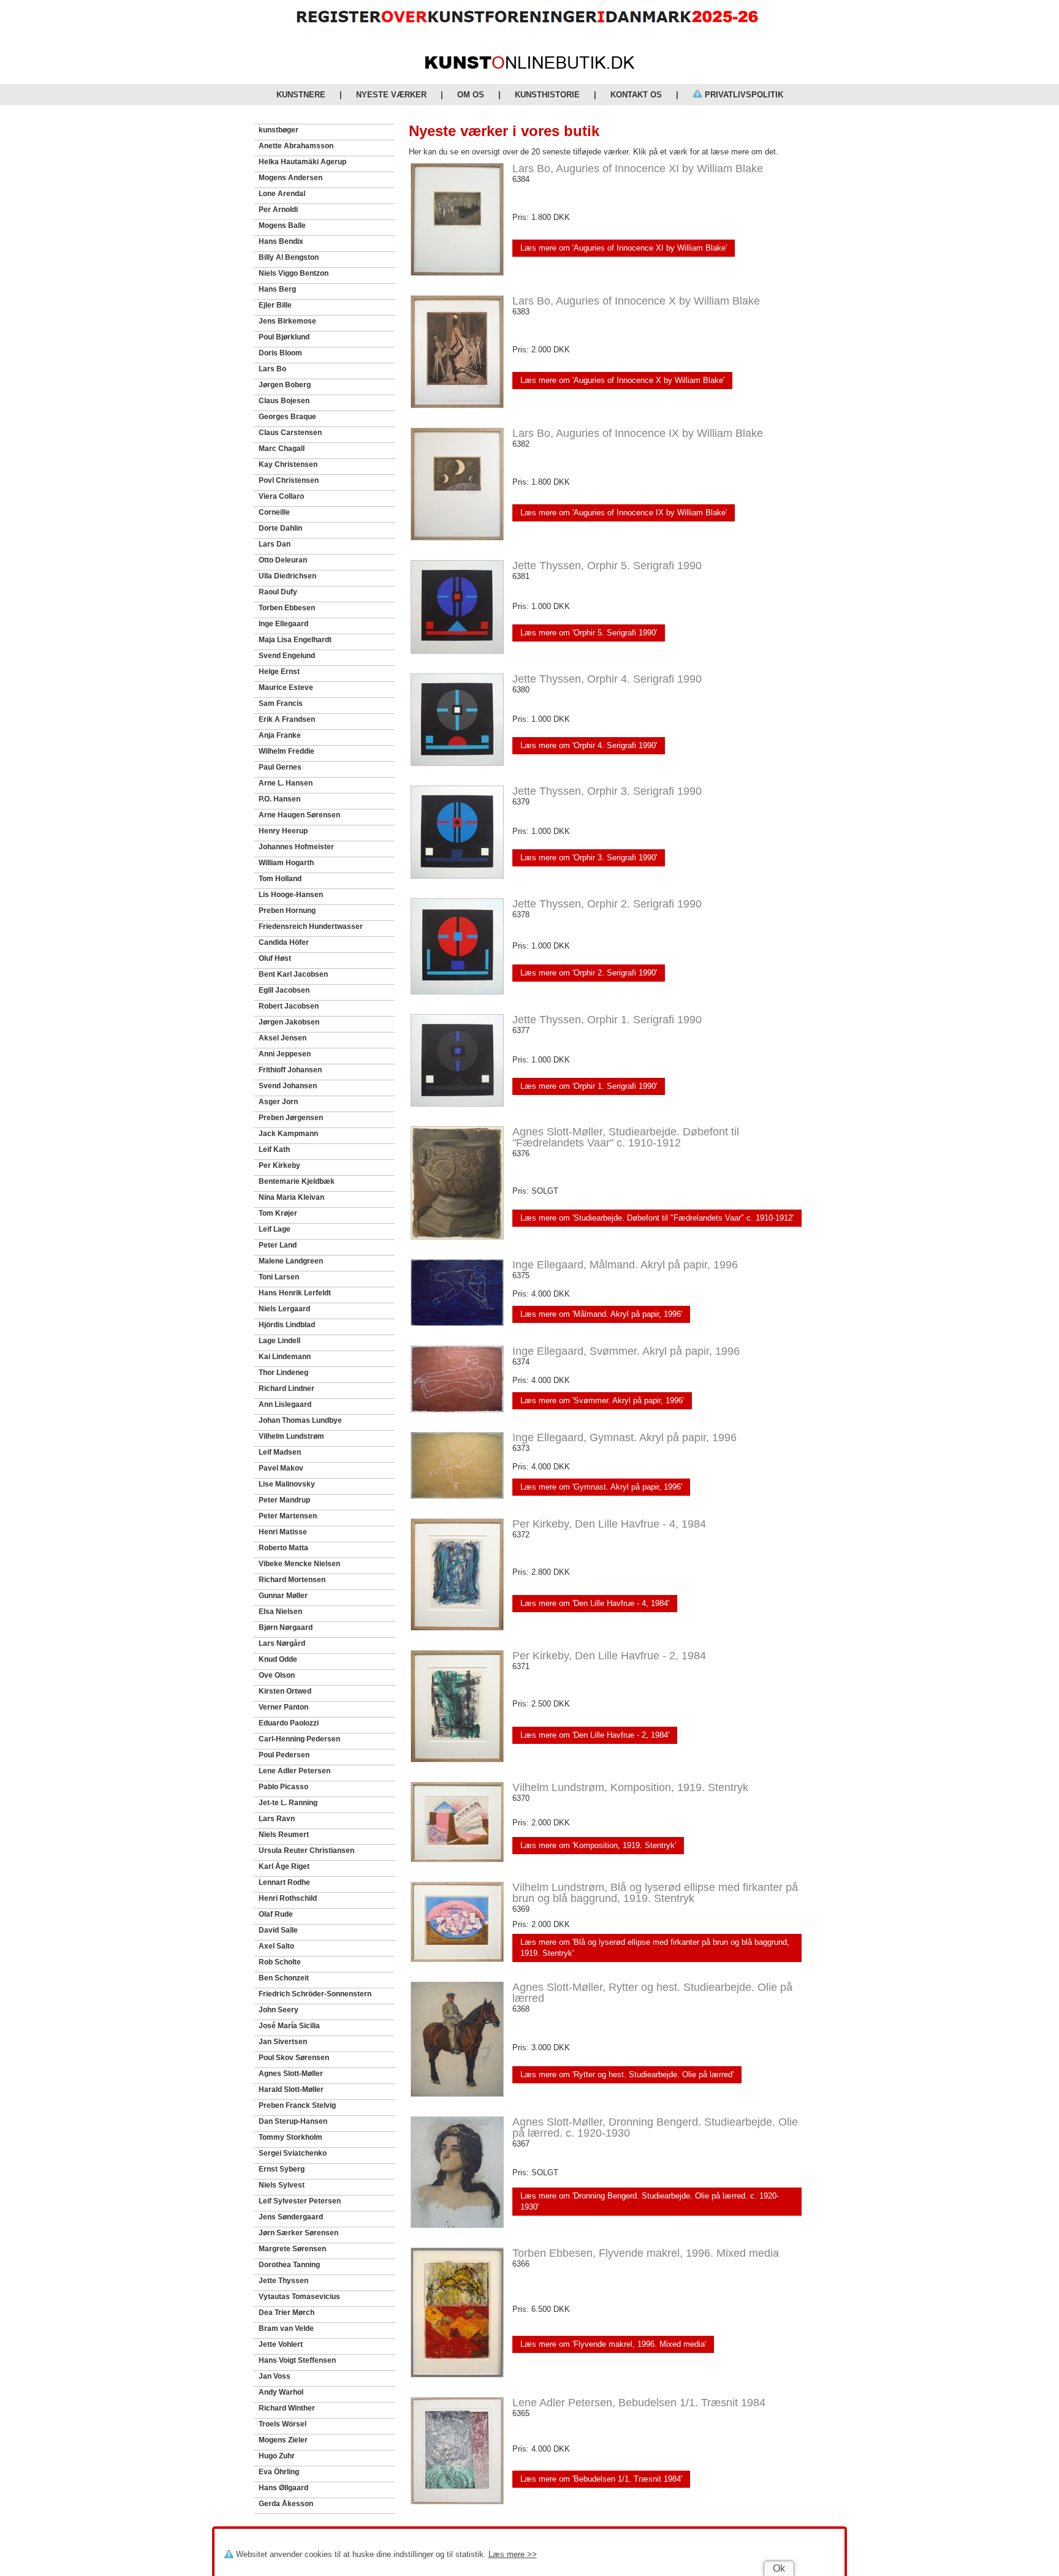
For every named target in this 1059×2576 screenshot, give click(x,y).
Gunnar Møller (283, 1596)
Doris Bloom (280, 353)
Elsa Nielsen (280, 1612)
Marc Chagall (282, 449)
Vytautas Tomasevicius (299, 2297)
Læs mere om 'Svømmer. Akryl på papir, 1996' (602, 1400)
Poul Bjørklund (284, 337)
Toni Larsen (279, 1277)
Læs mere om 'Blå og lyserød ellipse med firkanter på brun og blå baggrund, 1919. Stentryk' (655, 1948)
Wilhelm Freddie (287, 751)
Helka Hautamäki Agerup (302, 162)
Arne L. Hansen (286, 783)
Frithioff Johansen (290, 1070)
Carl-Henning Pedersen (299, 1739)
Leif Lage (275, 1229)
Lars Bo (272, 369)
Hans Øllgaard (283, 2488)
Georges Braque (287, 417)
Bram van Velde (286, 2328)
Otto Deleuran (283, 560)
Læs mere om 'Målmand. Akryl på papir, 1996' (601, 1314)
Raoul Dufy (278, 592)
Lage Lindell (279, 1341)
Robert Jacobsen (289, 1006)
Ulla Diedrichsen (287, 576)
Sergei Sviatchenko (293, 2153)
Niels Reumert (284, 1835)
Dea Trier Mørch (287, 2313)
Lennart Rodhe (284, 1882)
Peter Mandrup (284, 1500)
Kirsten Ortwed (285, 1691)
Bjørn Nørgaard (286, 1627)
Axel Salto (276, 1946)
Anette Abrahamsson (296, 146)
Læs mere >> (513, 2554)
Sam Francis (281, 703)
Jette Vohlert (281, 2344)
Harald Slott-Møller (291, 2089)
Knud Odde (278, 1659)
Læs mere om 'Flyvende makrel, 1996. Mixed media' (613, 2344)
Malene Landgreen (291, 1261)
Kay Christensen (288, 464)
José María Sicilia (289, 2026)
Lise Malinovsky (287, 1484)
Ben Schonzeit (284, 1978)
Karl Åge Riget (284, 1866)
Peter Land (278, 1245)
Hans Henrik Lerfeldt (295, 1293)
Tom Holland (280, 879)
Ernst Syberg (282, 2169)
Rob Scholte (280, 1962)
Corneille (274, 512)
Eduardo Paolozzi (289, 1723)
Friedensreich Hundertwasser (311, 926)
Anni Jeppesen (285, 1054)
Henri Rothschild (288, 1898)
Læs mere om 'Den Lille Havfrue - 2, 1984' (595, 1735)
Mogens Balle (282, 225)
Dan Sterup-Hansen (293, 2121)
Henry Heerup (283, 831)
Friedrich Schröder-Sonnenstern (315, 1994)
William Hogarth (286, 863)
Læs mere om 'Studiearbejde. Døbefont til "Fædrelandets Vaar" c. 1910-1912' (657, 1218)
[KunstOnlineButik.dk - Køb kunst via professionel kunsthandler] (530, 66)
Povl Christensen (289, 480)
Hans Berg (277, 289)
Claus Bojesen (284, 401)
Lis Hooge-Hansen (291, 895)
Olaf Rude (276, 1914)
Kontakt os (636, 95)
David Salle (278, 1930)
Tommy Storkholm (290, 2137)
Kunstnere (301, 95)
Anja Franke (280, 735)
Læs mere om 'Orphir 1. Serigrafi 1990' (589, 1086)
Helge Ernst (279, 672)
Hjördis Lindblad (287, 1325)
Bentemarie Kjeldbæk (297, 1181)
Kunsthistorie (547, 95)
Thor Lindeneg (283, 1373)
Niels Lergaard (284, 1309)
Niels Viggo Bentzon (294, 273)
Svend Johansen (288, 1086)
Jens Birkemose (287, 321)
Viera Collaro (281, 496)
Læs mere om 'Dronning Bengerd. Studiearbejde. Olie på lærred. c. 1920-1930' (650, 2201)
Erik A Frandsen (287, 719)
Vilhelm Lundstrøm (291, 1436)
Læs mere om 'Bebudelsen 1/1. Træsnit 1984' (601, 2479)
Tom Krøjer (278, 1213)
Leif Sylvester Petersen (300, 2201)
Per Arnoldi (278, 210)
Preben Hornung (287, 911)
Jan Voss (275, 2376)
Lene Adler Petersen (294, 1771)
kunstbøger (279, 130)
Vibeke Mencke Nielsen (299, 1564)
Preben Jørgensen (291, 1118)
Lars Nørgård (282, 1643)
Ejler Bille (275, 305)
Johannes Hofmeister (296, 847)
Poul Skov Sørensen (294, 2058)
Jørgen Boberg (285, 385)
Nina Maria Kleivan (291, 1197)
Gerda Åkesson (286, 2504)
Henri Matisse (283, 1532)
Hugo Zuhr (277, 2456)
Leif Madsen (280, 1452)
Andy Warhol (281, 2392)
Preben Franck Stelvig (297, 2105)
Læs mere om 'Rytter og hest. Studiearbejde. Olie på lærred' (627, 2074)
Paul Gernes (280, 767)
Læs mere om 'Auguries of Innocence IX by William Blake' (624, 513)
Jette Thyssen (283, 2281)
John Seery (279, 2010)
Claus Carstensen (290, 433)
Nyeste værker (391, 95)
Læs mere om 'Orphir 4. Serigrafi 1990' (589, 745)
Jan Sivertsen (283, 2042)
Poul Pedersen (284, 1755)
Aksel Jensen (283, 1038)
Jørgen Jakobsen (289, 1022)
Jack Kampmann (288, 1134)
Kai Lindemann (285, 1357)
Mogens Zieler (283, 2440)
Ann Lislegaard (285, 1404)
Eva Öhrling (279, 2472)
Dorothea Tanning (289, 2265)
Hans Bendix (281, 241)
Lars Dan (275, 544)
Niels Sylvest (282, 2185)
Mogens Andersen (290, 178)
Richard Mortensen (292, 1580)
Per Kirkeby (279, 1165)
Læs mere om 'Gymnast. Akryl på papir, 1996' (601, 1487)
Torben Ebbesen (287, 608)
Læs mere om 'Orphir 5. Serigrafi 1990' (589, 633)
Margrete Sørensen (292, 2249)
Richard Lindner (287, 1388)
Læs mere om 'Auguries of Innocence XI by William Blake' (624, 248)
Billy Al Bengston (289, 257)
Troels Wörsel (283, 2424)
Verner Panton (283, 1707)
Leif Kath (274, 1150)
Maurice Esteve (286, 688)
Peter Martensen (288, 1516)
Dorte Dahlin (280, 528)
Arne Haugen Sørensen (299, 815)
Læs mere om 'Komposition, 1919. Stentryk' (598, 1845)
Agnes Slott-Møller (291, 2074)
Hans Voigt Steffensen (297, 2360)
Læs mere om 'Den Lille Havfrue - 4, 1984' (595, 1603)
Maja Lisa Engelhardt (295, 640)
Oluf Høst (275, 958)
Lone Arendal (282, 194)
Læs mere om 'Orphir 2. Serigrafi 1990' (589, 973)
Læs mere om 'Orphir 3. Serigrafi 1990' (589, 858)
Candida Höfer (284, 942)
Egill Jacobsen (284, 990)
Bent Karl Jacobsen (293, 974)
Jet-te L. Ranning (288, 1803)
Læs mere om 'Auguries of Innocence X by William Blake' (622, 380)
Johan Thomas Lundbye (300, 1420)
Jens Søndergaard (291, 2217)
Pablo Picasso (283, 1787)
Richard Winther (287, 2408)
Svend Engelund (287, 656)
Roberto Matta (283, 1548)
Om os (471, 95)
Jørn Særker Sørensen (298, 2233)
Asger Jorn (278, 1102)
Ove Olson (277, 1675)
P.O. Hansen (279, 799)
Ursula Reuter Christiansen (306, 1851)
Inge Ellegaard (283, 624)
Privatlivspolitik (743, 95)
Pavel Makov (281, 1468)
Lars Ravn (277, 1819)
